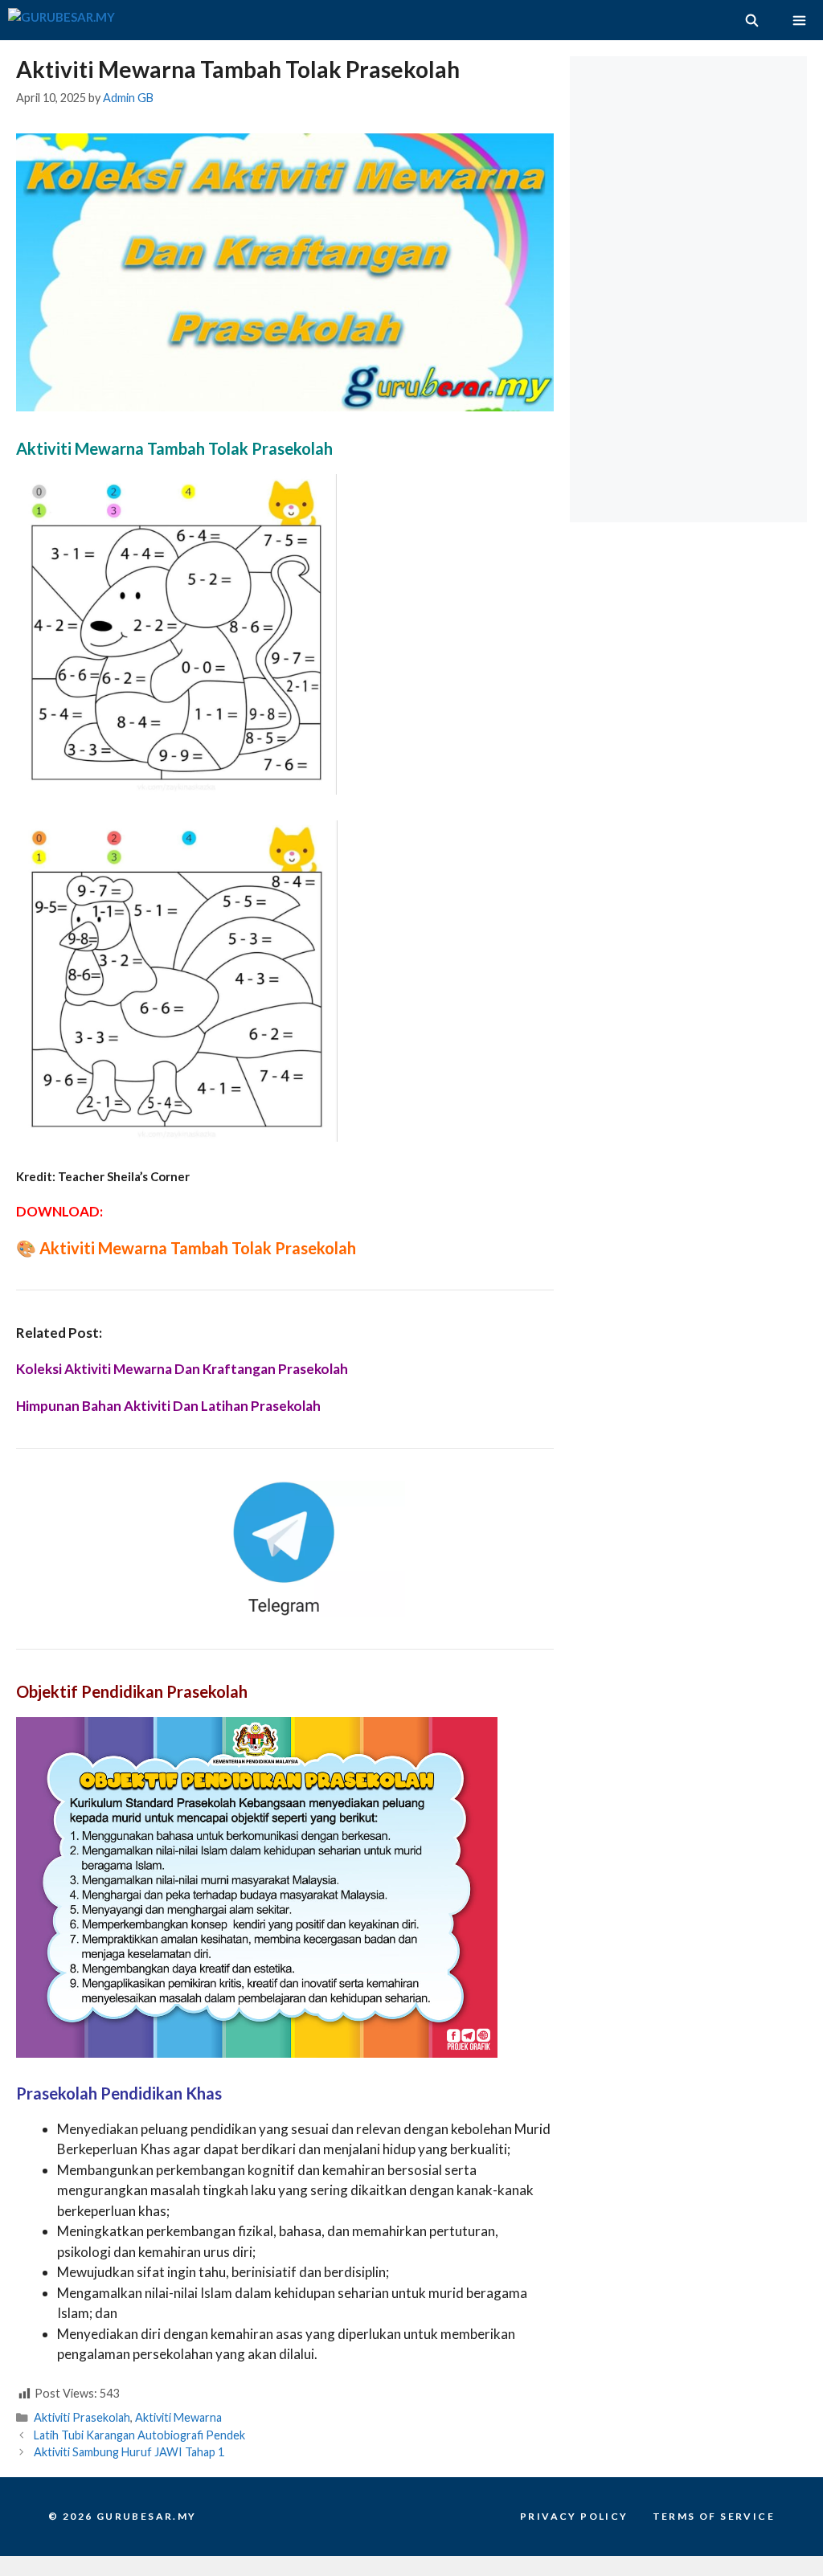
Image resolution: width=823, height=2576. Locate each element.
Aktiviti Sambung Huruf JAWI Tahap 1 (129, 2452)
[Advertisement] (692, 157)
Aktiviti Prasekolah (82, 2417)
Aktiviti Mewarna (178, 2417)
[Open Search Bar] (751, 20)
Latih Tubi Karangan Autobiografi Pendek (139, 2435)
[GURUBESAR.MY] (61, 20)
